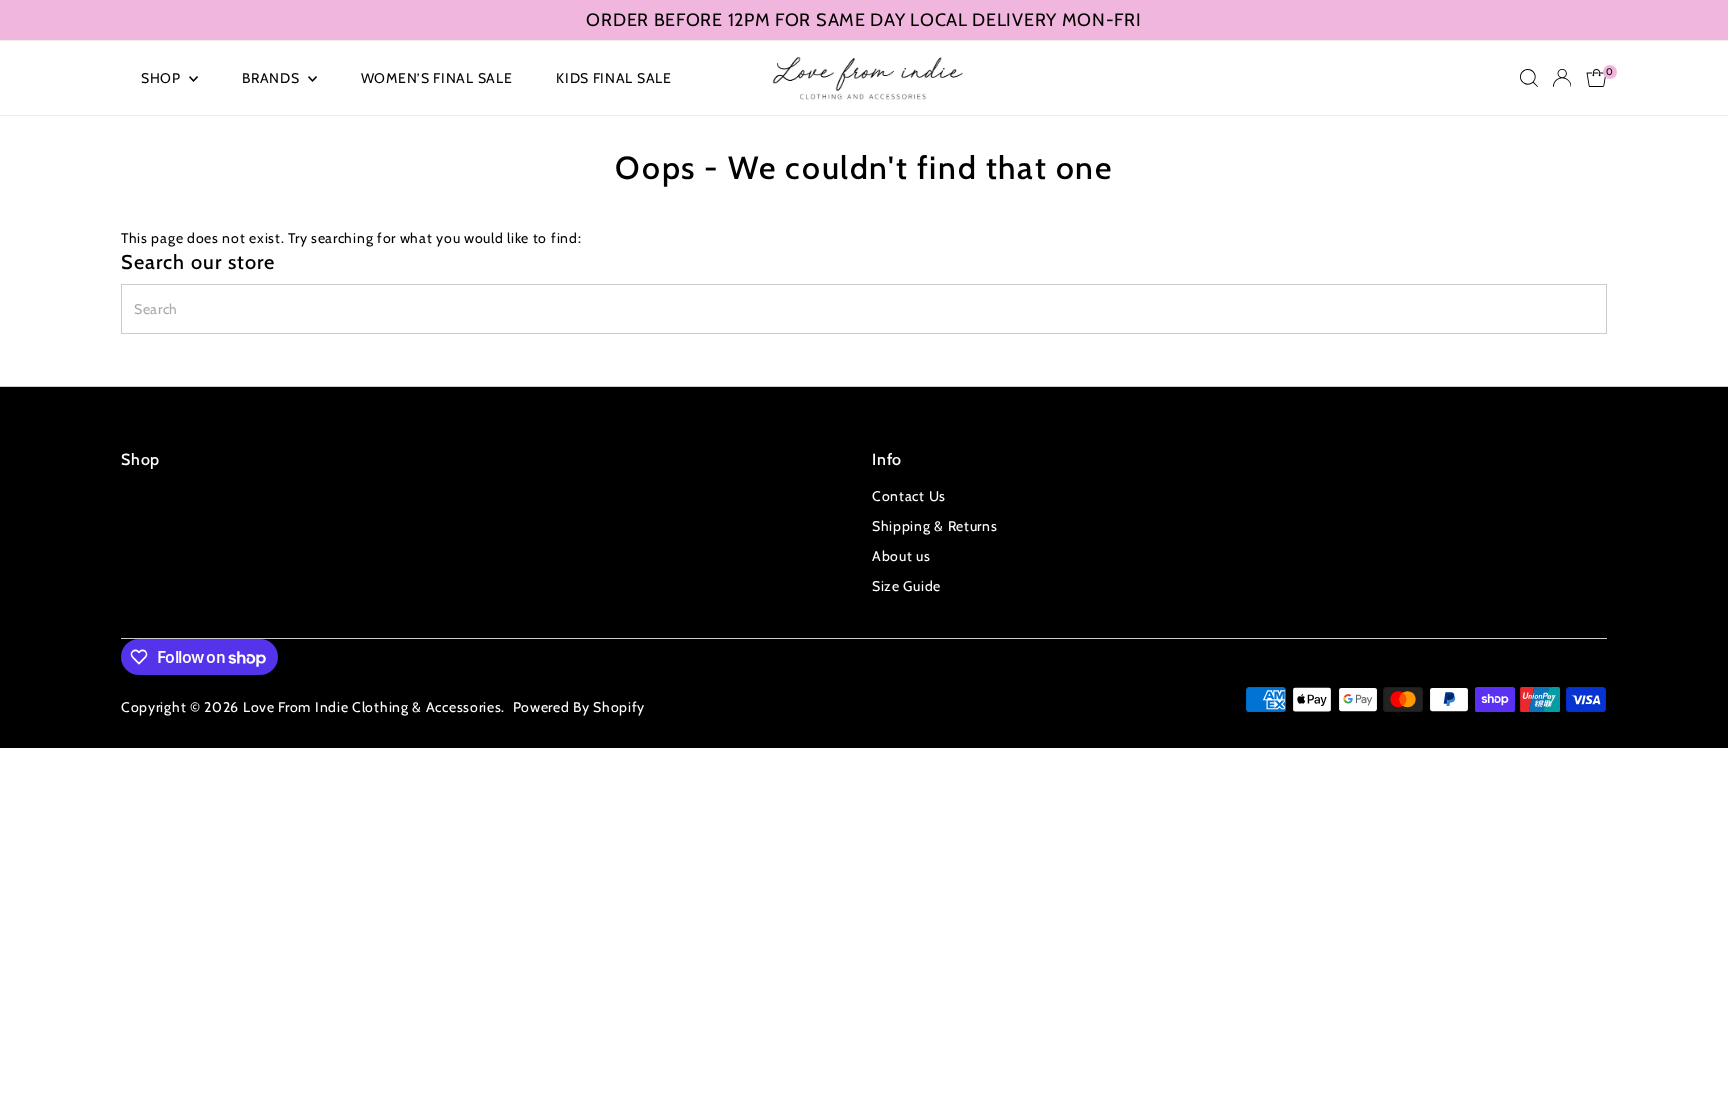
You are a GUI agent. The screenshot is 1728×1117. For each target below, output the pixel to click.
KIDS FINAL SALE (614, 78)
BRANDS (272, 78)
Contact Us (909, 496)
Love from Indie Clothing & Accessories (372, 707)
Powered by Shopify (579, 707)
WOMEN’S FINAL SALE (437, 78)
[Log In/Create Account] (1562, 78)
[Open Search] (1529, 78)
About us (901, 556)
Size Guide (906, 586)
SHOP (163, 78)
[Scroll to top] (1688, 1062)
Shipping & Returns (935, 526)
